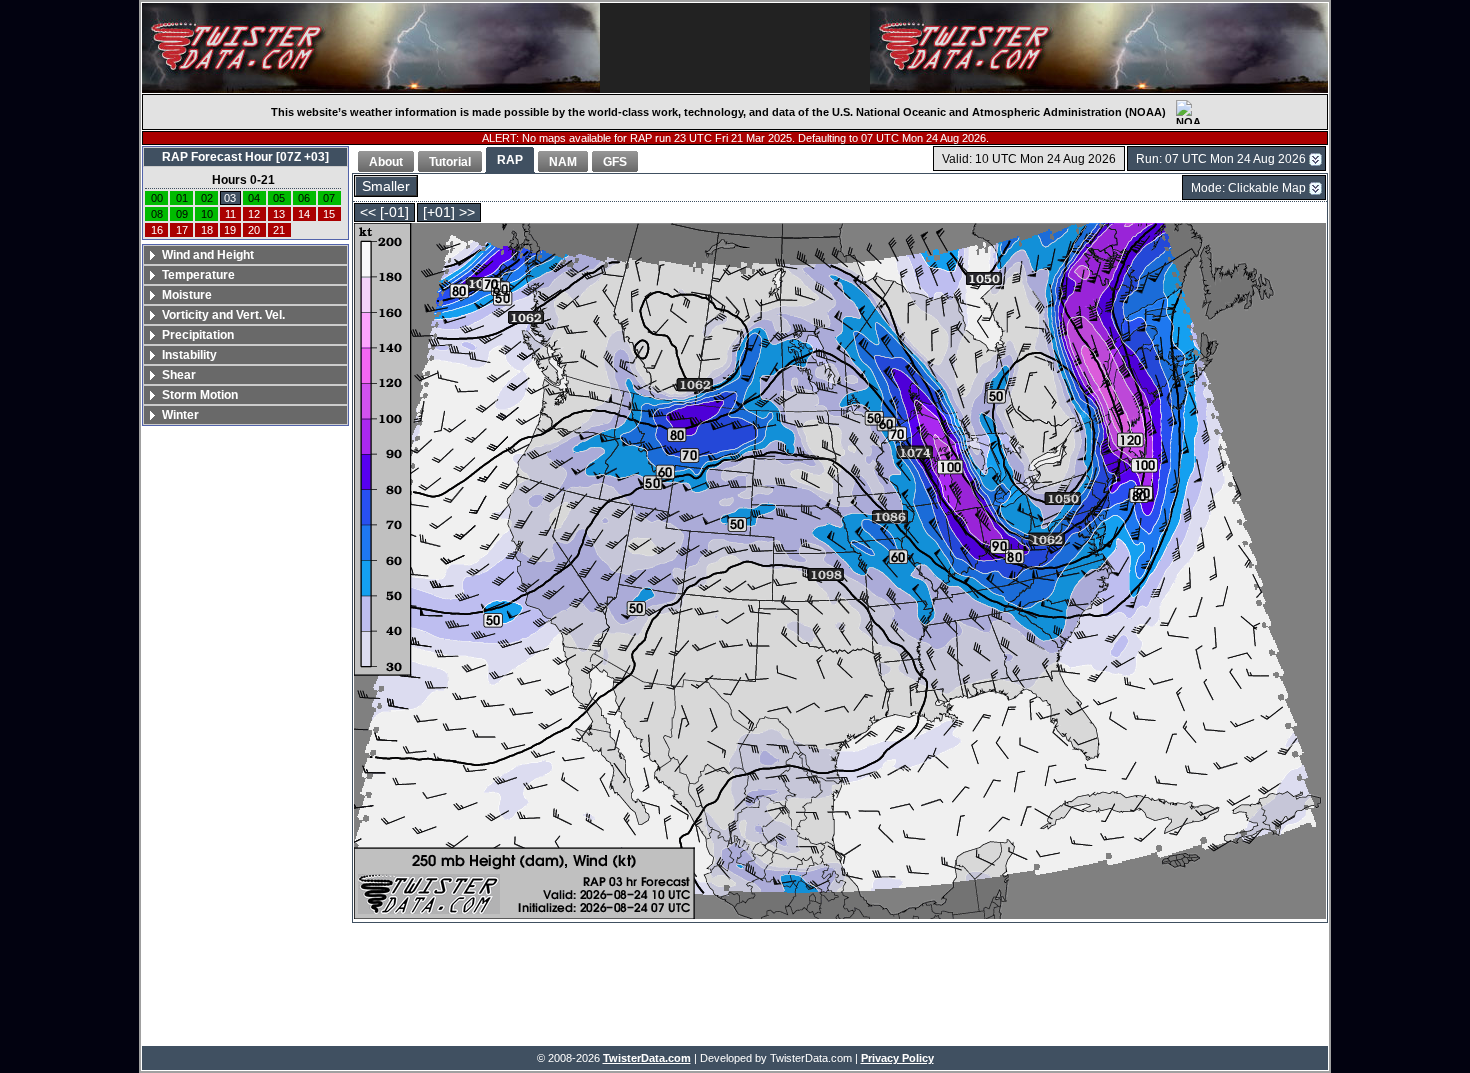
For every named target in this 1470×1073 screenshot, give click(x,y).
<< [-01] (384, 212)
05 (279, 198)
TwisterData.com (647, 1058)
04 (254, 198)
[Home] (371, 48)
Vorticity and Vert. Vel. (223, 315)
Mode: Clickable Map (1248, 188)
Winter (180, 415)
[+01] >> (449, 212)
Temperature (198, 275)
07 (329, 198)
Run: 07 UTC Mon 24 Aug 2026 (1221, 159)
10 (207, 214)
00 (157, 198)
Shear (179, 375)
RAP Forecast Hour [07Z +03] (245, 157)
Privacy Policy (897, 1058)
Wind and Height (208, 255)
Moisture (187, 295)
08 (157, 214)
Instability (189, 355)
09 (182, 214)
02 (207, 198)
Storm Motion (200, 395)
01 (182, 198)
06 (304, 198)
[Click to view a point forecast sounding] (840, 572)
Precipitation (198, 335)
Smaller (386, 186)
